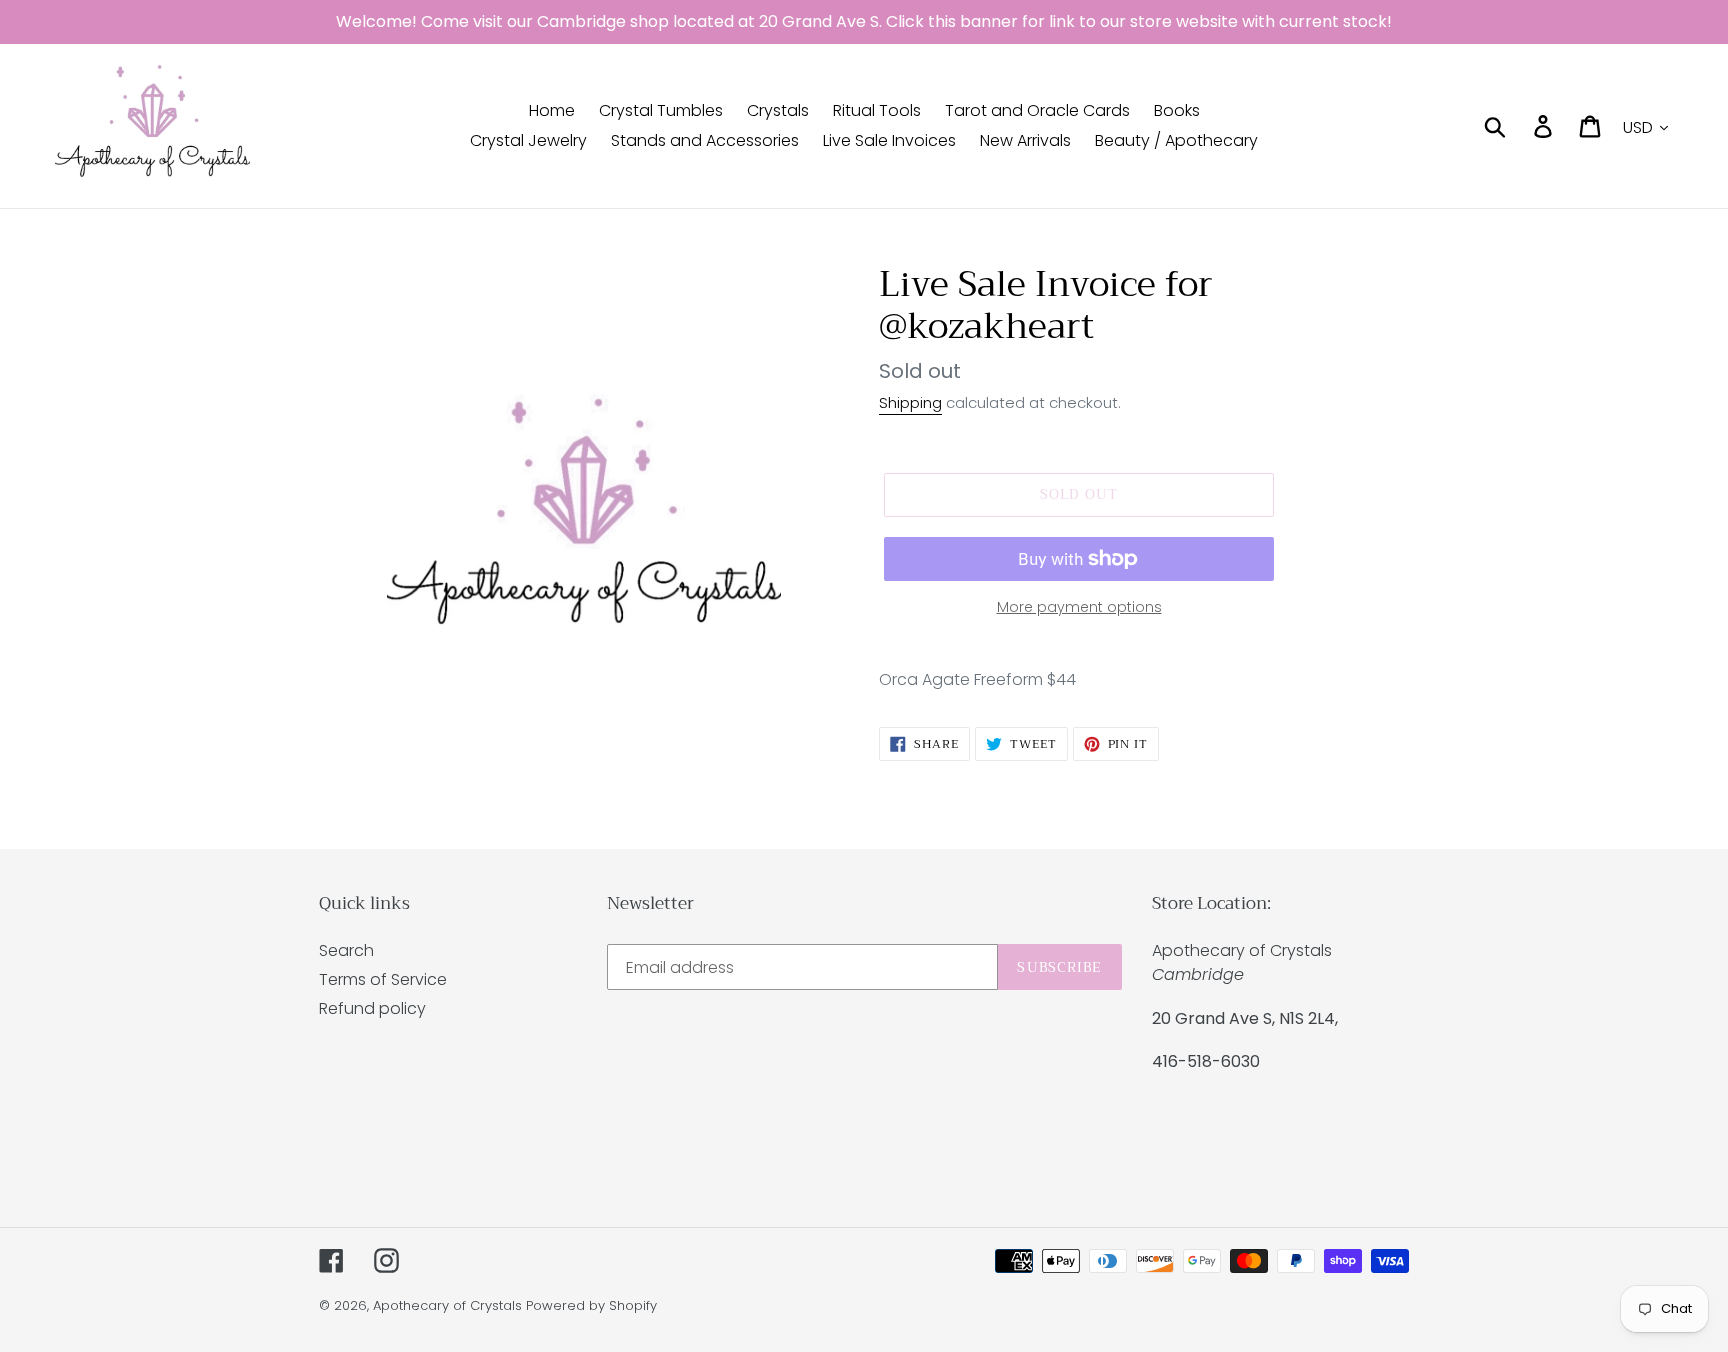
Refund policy (372, 1008)
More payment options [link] (1079, 607)
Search (346, 950)
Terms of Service (383, 979)
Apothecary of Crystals (447, 1305)
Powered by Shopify (591, 1305)
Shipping (910, 402)
